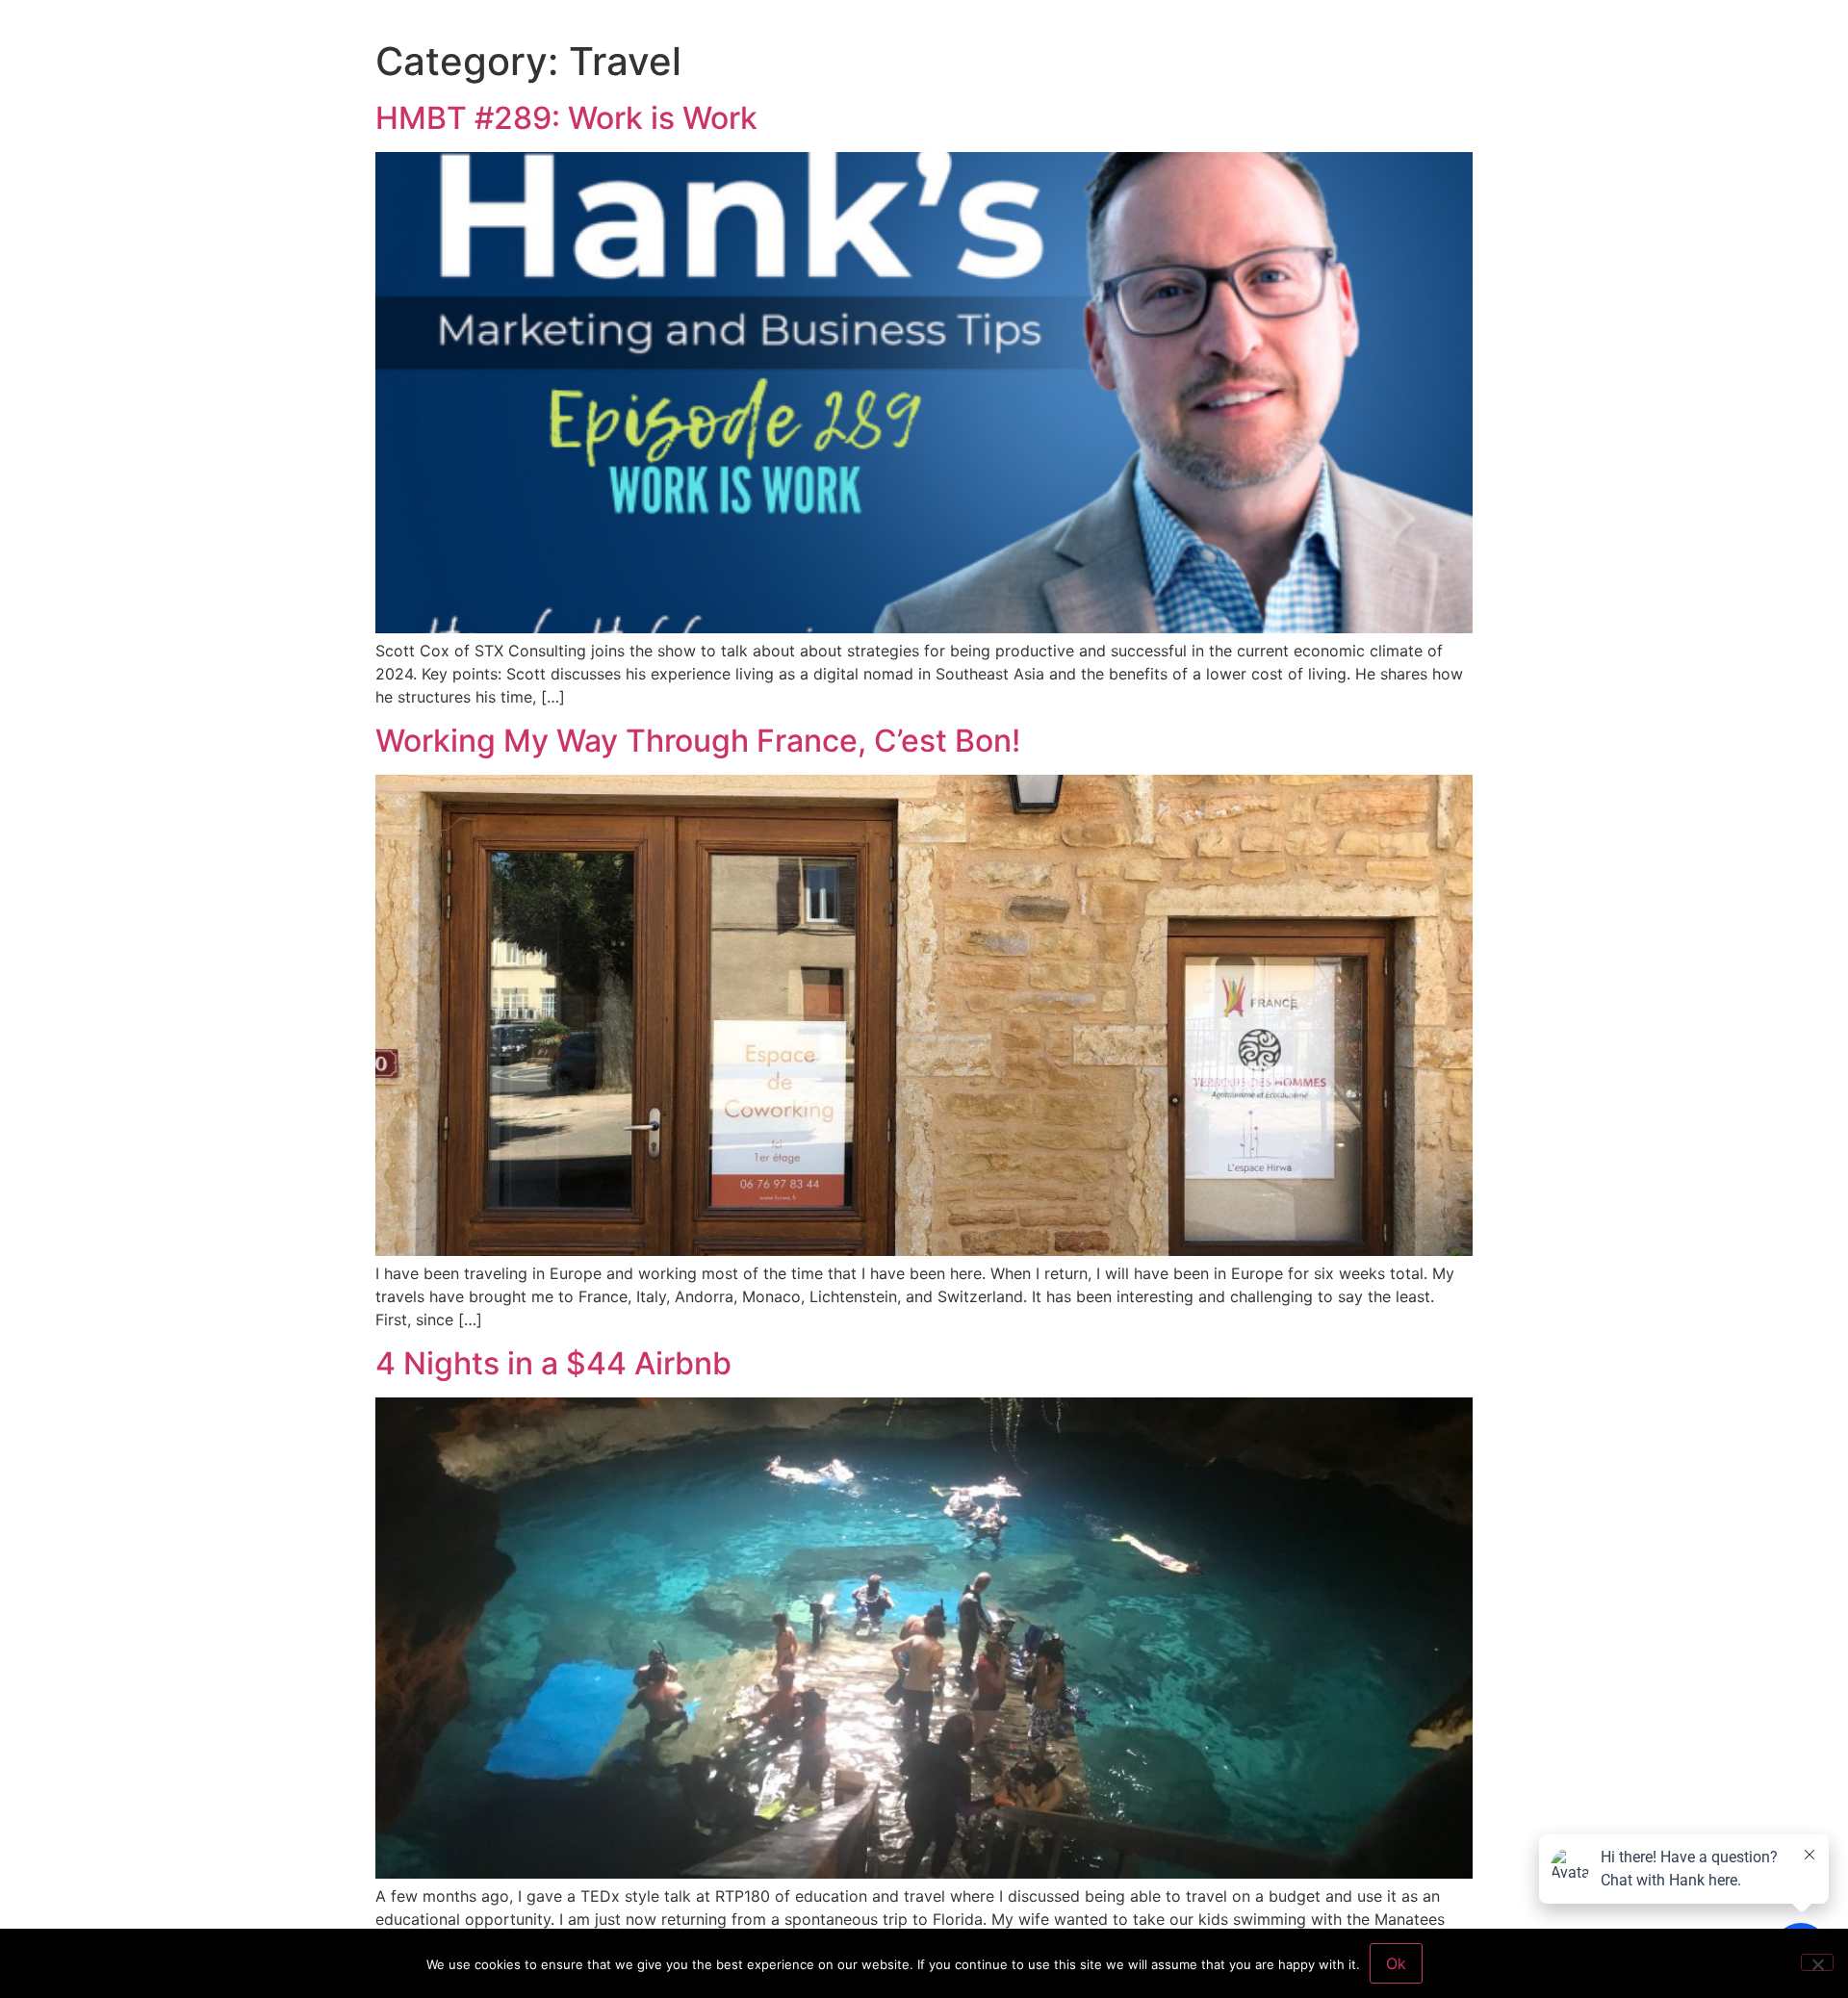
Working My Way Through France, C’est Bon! (698, 741)
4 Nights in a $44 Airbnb (553, 1363)
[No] (1817, 1962)
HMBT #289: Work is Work (566, 118)
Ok (1396, 1963)
